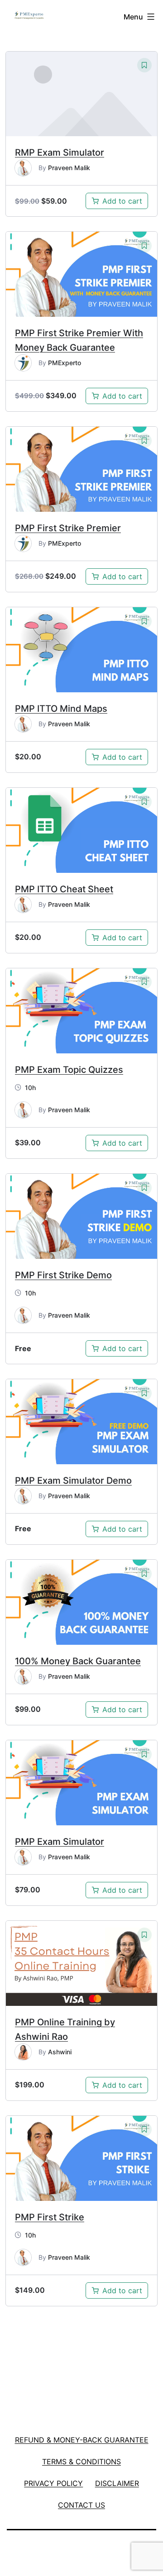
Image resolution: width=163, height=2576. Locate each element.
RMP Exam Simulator (60, 152)
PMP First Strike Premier (68, 528)
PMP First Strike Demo (63, 1275)
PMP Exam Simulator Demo (73, 1481)
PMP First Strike (50, 2217)
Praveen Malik (69, 168)
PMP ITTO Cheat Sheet (64, 889)
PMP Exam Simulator (60, 1842)
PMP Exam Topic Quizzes (69, 1070)
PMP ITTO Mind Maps (61, 709)
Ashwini (60, 2052)
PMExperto (65, 363)
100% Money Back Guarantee (78, 1661)
